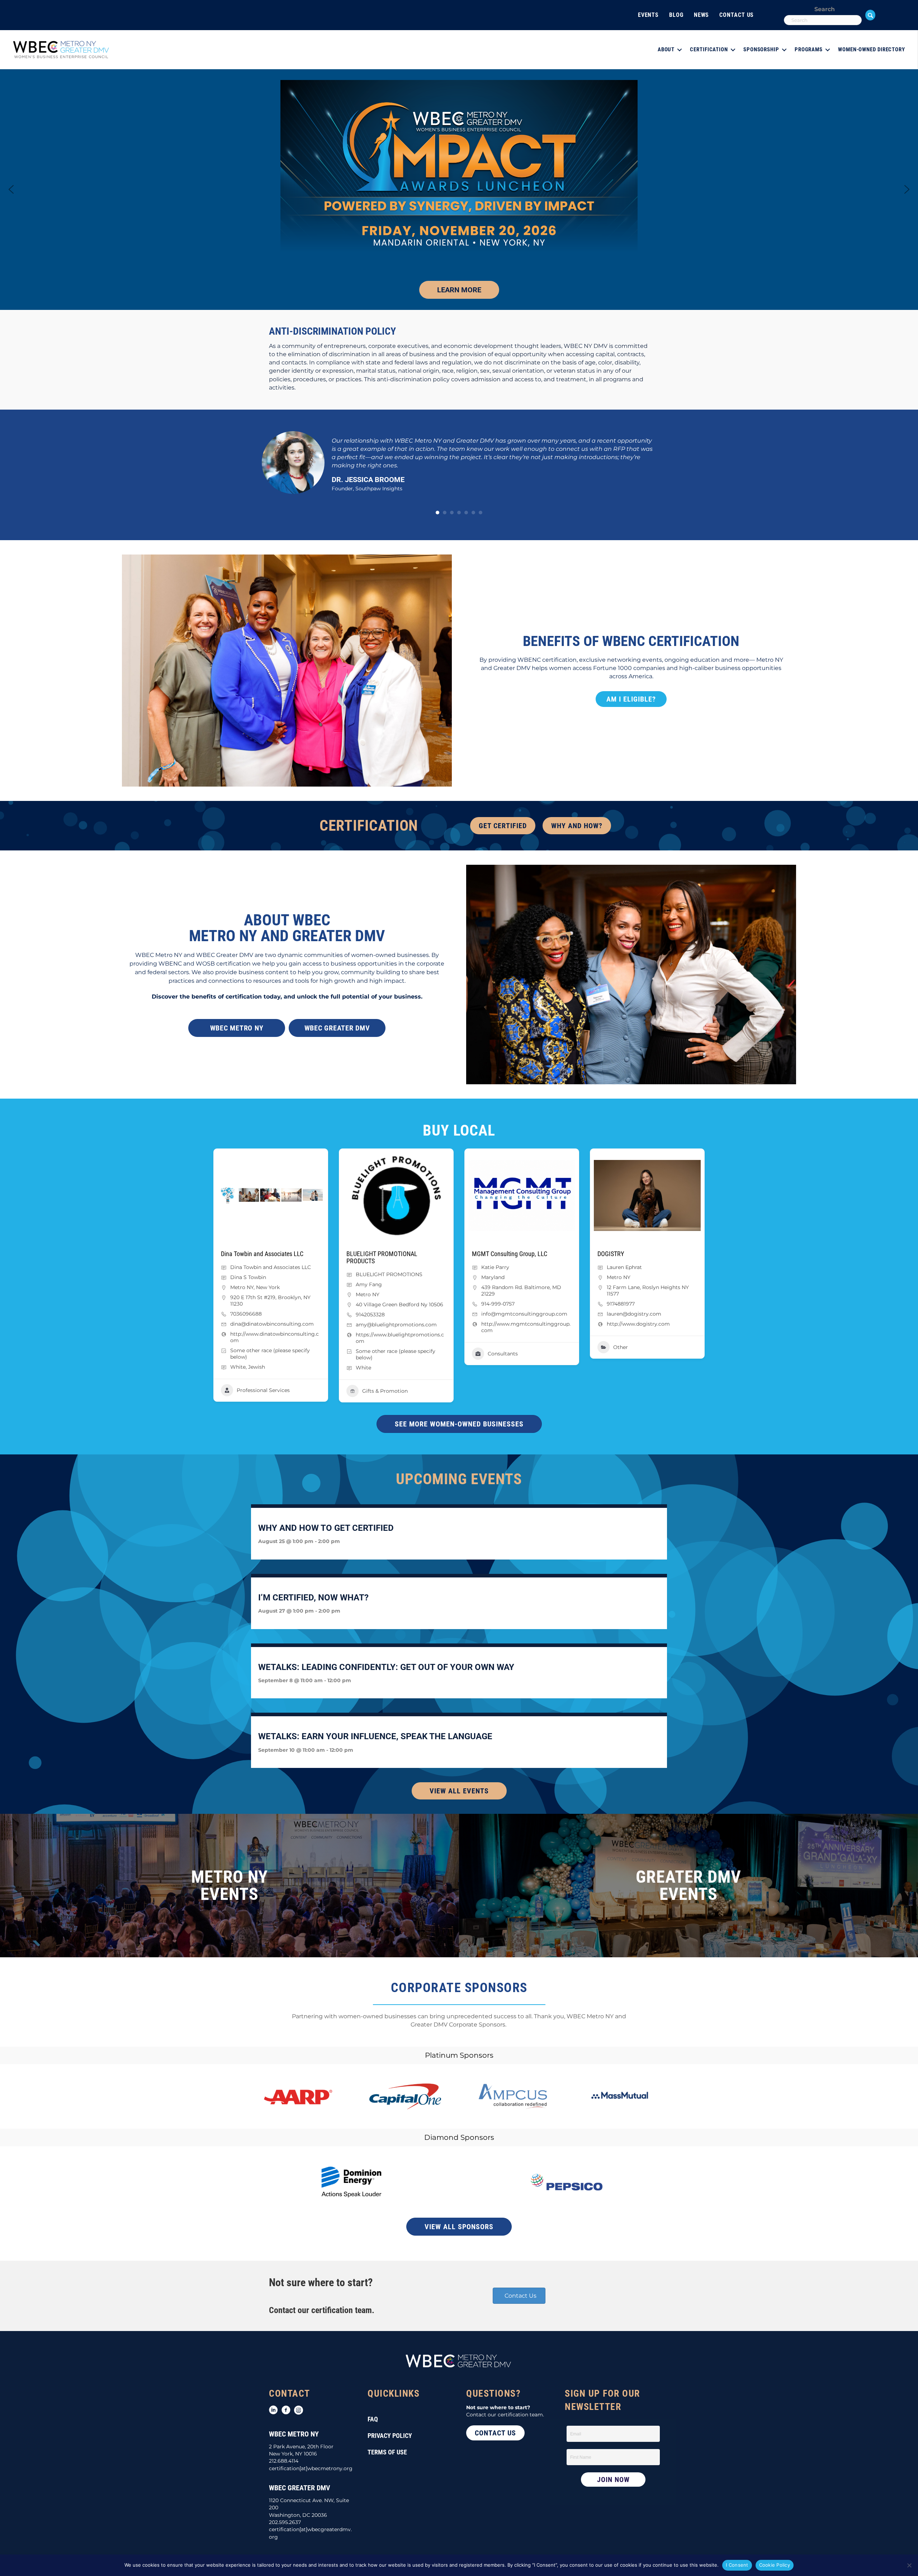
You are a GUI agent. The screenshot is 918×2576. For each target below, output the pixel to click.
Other (621, 1347)
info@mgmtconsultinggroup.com (524, 1314)
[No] (909, 2565)
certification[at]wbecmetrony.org (311, 2468)
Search (825, 9)
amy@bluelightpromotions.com (396, 1325)
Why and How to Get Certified (326, 1528)
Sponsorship (761, 49)
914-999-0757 (498, 1304)
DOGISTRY (611, 1254)
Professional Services (263, 1390)
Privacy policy (390, 2436)
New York (268, 1287)
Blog (676, 15)
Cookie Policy (775, 2565)
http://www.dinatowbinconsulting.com (275, 1337)
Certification (709, 49)
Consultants (503, 1354)
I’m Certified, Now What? (313, 1598)
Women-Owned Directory (872, 49)
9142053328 (370, 1315)
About (666, 49)
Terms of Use (387, 2452)
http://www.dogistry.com (638, 1324)
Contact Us (737, 15)
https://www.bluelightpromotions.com (400, 1338)
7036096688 (246, 1314)
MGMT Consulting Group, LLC (510, 1254)
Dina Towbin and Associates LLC (262, 1254)
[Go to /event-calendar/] (229, 1886)
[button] (870, 15)
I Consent (737, 2565)
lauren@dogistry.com (634, 1314)
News (702, 15)
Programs (809, 49)
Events (648, 15)
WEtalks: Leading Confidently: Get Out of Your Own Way (386, 1667)
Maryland (493, 1277)
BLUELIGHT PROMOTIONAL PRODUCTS (382, 1257)
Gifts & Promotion (385, 1391)
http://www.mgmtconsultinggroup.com (526, 1327)
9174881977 (621, 1304)
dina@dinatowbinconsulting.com (272, 1324)
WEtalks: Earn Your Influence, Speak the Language (375, 1736)
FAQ (373, 2419)
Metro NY (242, 1287)
